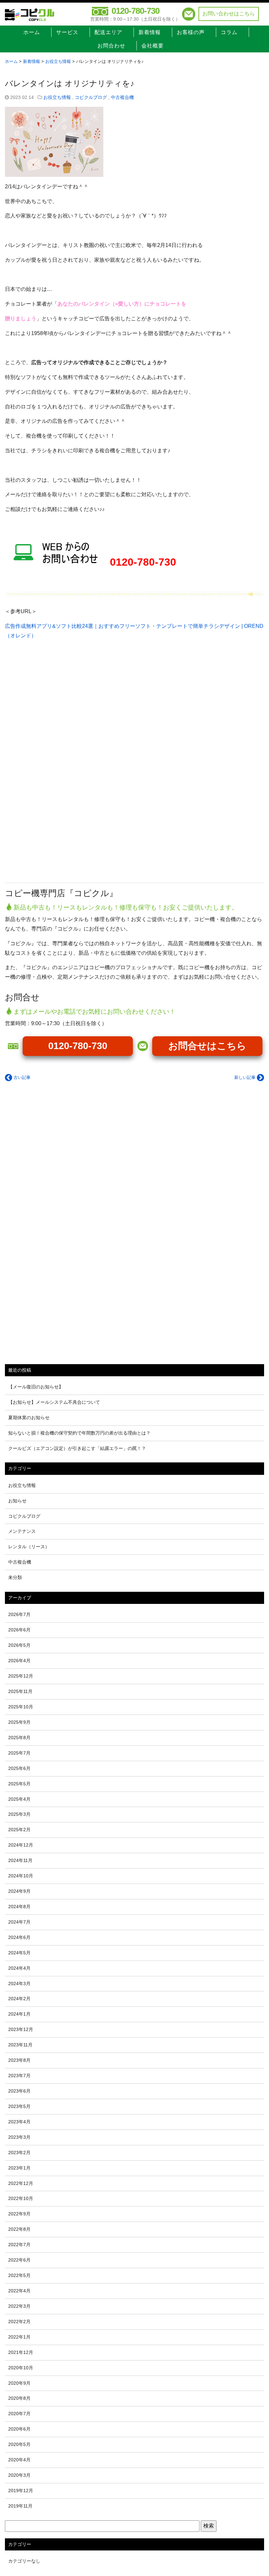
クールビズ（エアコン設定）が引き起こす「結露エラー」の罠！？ (77, 1448)
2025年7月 (19, 1753)
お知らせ (17, 1501)
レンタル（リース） (29, 1547)
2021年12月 (21, 2352)
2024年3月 (19, 1984)
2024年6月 (19, 1937)
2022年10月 (21, 2198)
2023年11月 (20, 2045)
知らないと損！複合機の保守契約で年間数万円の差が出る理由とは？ (79, 1433)
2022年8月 (19, 2229)
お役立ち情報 (57, 97)
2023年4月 (19, 2122)
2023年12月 (21, 2029)
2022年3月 (19, 2306)
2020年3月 (19, 2475)
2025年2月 (19, 1830)
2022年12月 (21, 2183)
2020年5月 (19, 2444)
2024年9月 (19, 1891)
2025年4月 (19, 1799)
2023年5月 (19, 2106)
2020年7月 (19, 2414)
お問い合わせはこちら (229, 14)
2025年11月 (20, 1691)
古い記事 (21, 1077)
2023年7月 (19, 2076)
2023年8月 (19, 2060)
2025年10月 (21, 1707)
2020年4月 (19, 2460)
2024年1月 (19, 2014)
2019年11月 (20, 2506)
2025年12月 (21, 1676)
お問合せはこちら (207, 1046)
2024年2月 (19, 1999)
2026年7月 (19, 1614)
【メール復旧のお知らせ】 (36, 1387)
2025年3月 (19, 1814)
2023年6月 (19, 2091)
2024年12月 (21, 1845)
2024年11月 (20, 1860)
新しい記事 (246, 1077)
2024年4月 (19, 1968)
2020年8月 (19, 2398)
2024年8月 (19, 1907)
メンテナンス (22, 1531)
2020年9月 (19, 2383)
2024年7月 (19, 1922)
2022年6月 (19, 2260)
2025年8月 (19, 1738)
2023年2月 (19, 2153)
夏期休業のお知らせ (29, 1418)
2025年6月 (19, 1768)
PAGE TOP (257, 2493)
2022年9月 (19, 2214)
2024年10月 (21, 1876)
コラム (229, 32)
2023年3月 (19, 2137)
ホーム (32, 32)
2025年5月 (19, 1784)
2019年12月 (21, 2491)
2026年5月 (19, 1645)
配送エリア (108, 32)
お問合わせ (111, 46)
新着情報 (150, 32)
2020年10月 (21, 2368)
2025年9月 (19, 1722)
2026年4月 (19, 1661)
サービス (67, 32)
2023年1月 (19, 2168)
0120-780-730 (135, 11)
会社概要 (153, 46)
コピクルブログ (91, 97)
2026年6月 (19, 1630)
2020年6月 (19, 2429)
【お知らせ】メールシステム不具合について (54, 1402)
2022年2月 (19, 2322)
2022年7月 (19, 2245)
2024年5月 (19, 1953)
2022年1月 (19, 2337)
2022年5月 (19, 2275)
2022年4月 (19, 2291)
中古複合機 (122, 97)
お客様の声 (191, 32)
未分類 (15, 1577)
